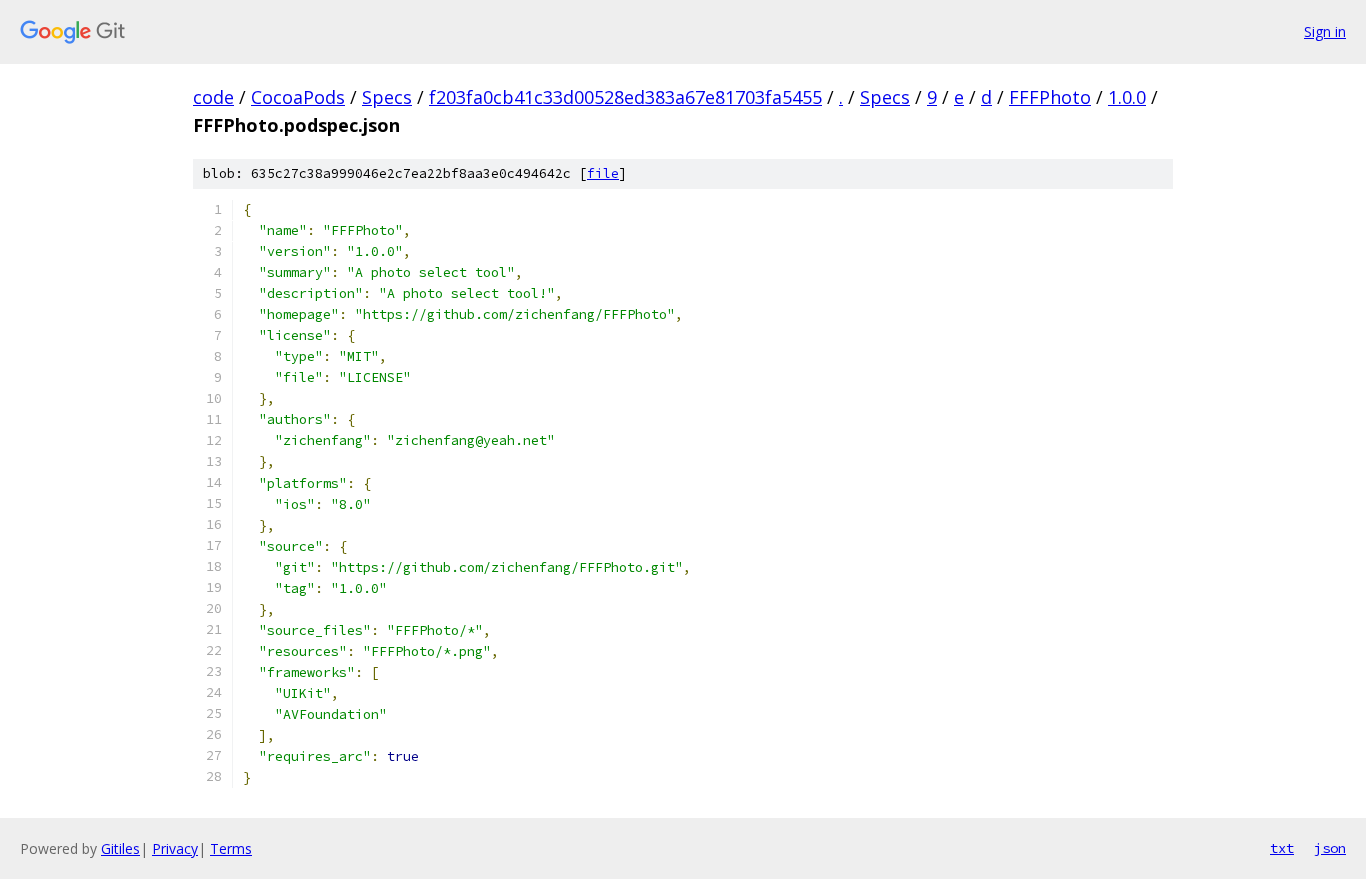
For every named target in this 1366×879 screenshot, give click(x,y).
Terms (231, 848)
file (603, 173)
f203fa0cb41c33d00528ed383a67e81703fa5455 (625, 97)
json (1330, 848)
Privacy (175, 848)
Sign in (1325, 31)
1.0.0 (1127, 97)
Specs (387, 97)
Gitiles (120, 848)
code (213, 97)
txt (1282, 848)
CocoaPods (298, 97)
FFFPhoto (1050, 97)
